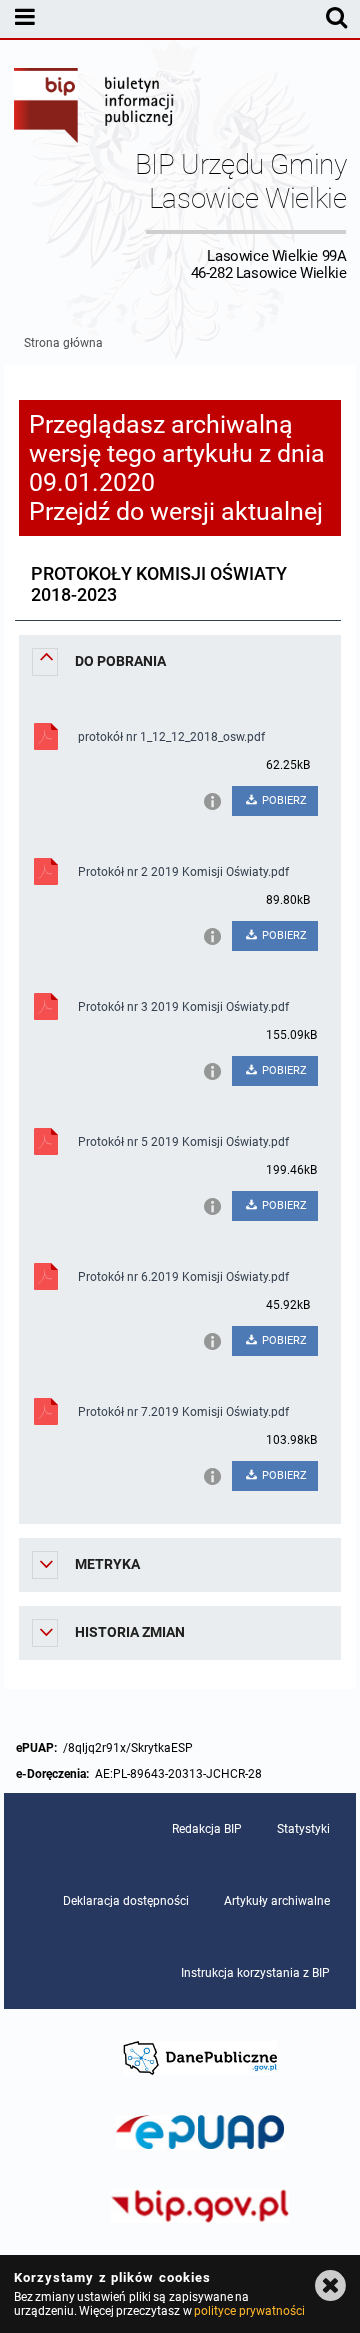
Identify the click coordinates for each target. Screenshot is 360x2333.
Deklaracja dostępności (126, 1901)
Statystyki (303, 1829)
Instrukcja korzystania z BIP (255, 1973)
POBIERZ (283, 800)
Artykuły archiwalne (277, 1901)
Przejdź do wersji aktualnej (176, 511)
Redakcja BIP (207, 1829)
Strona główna (63, 343)
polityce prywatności (249, 2311)
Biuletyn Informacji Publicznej (95, 108)
